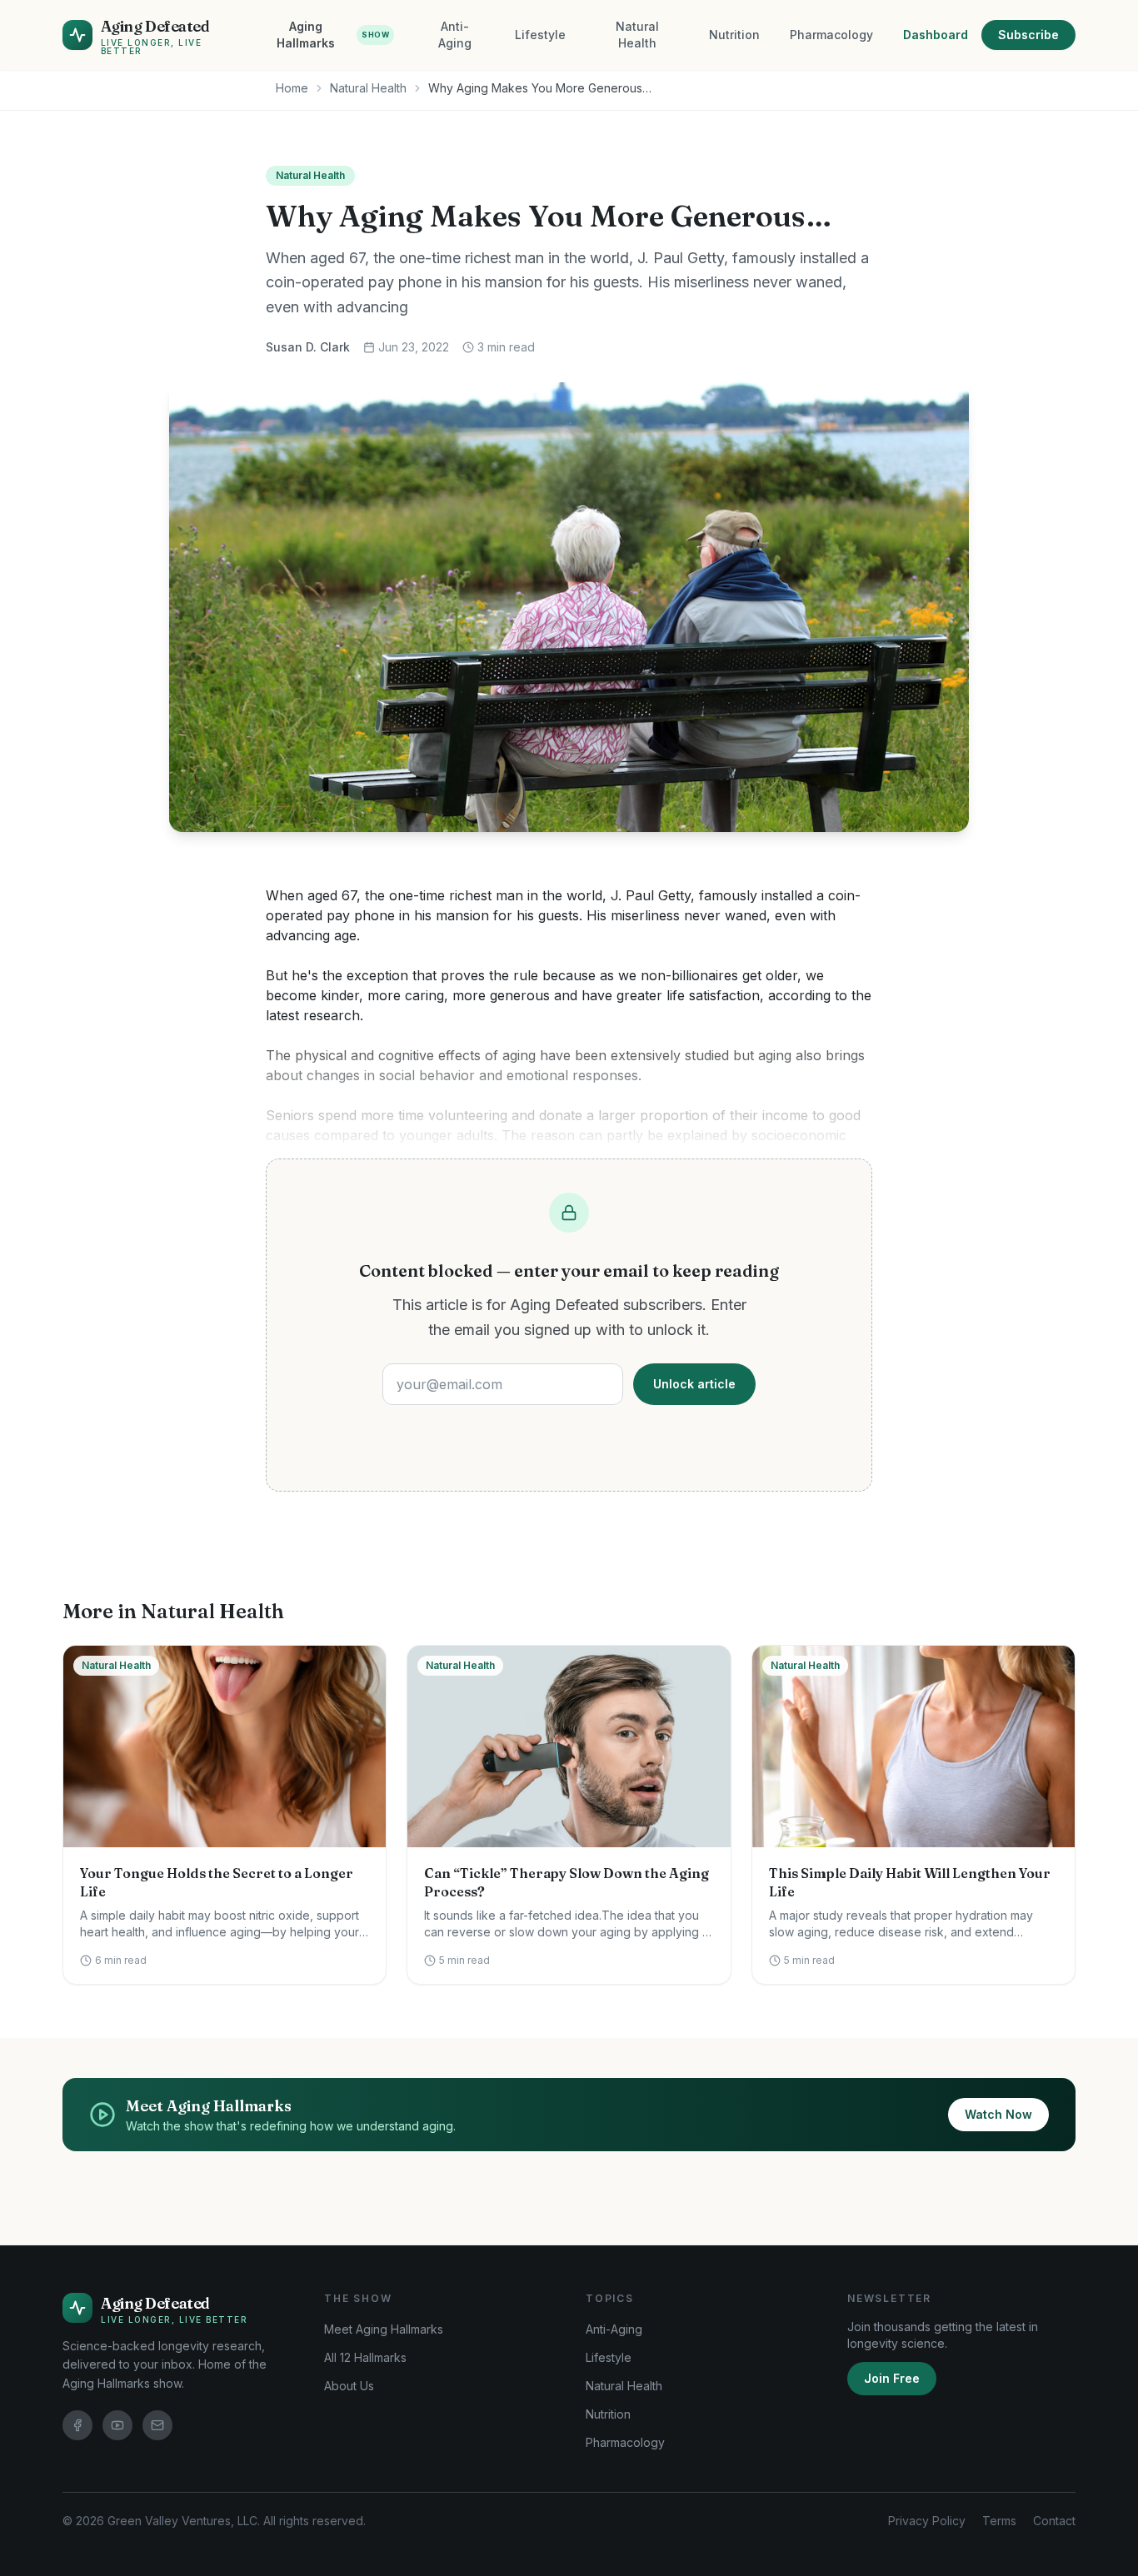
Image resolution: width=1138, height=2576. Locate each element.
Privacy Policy (927, 2521)
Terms (999, 2521)
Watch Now (998, 2114)
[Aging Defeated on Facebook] (77, 2425)
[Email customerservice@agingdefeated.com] (157, 2425)
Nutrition (734, 35)
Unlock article (694, 1384)
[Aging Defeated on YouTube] (117, 2425)
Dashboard (936, 35)
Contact (1054, 2521)
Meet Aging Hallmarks (384, 2329)
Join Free (892, 2378)
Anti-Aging (455, 35)
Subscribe (1028, 35)
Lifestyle (540, 35)
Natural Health (637, 35)
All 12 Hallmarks (365, 2357)
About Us (349, 2386)
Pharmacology (831, 35)
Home (292, 88)
